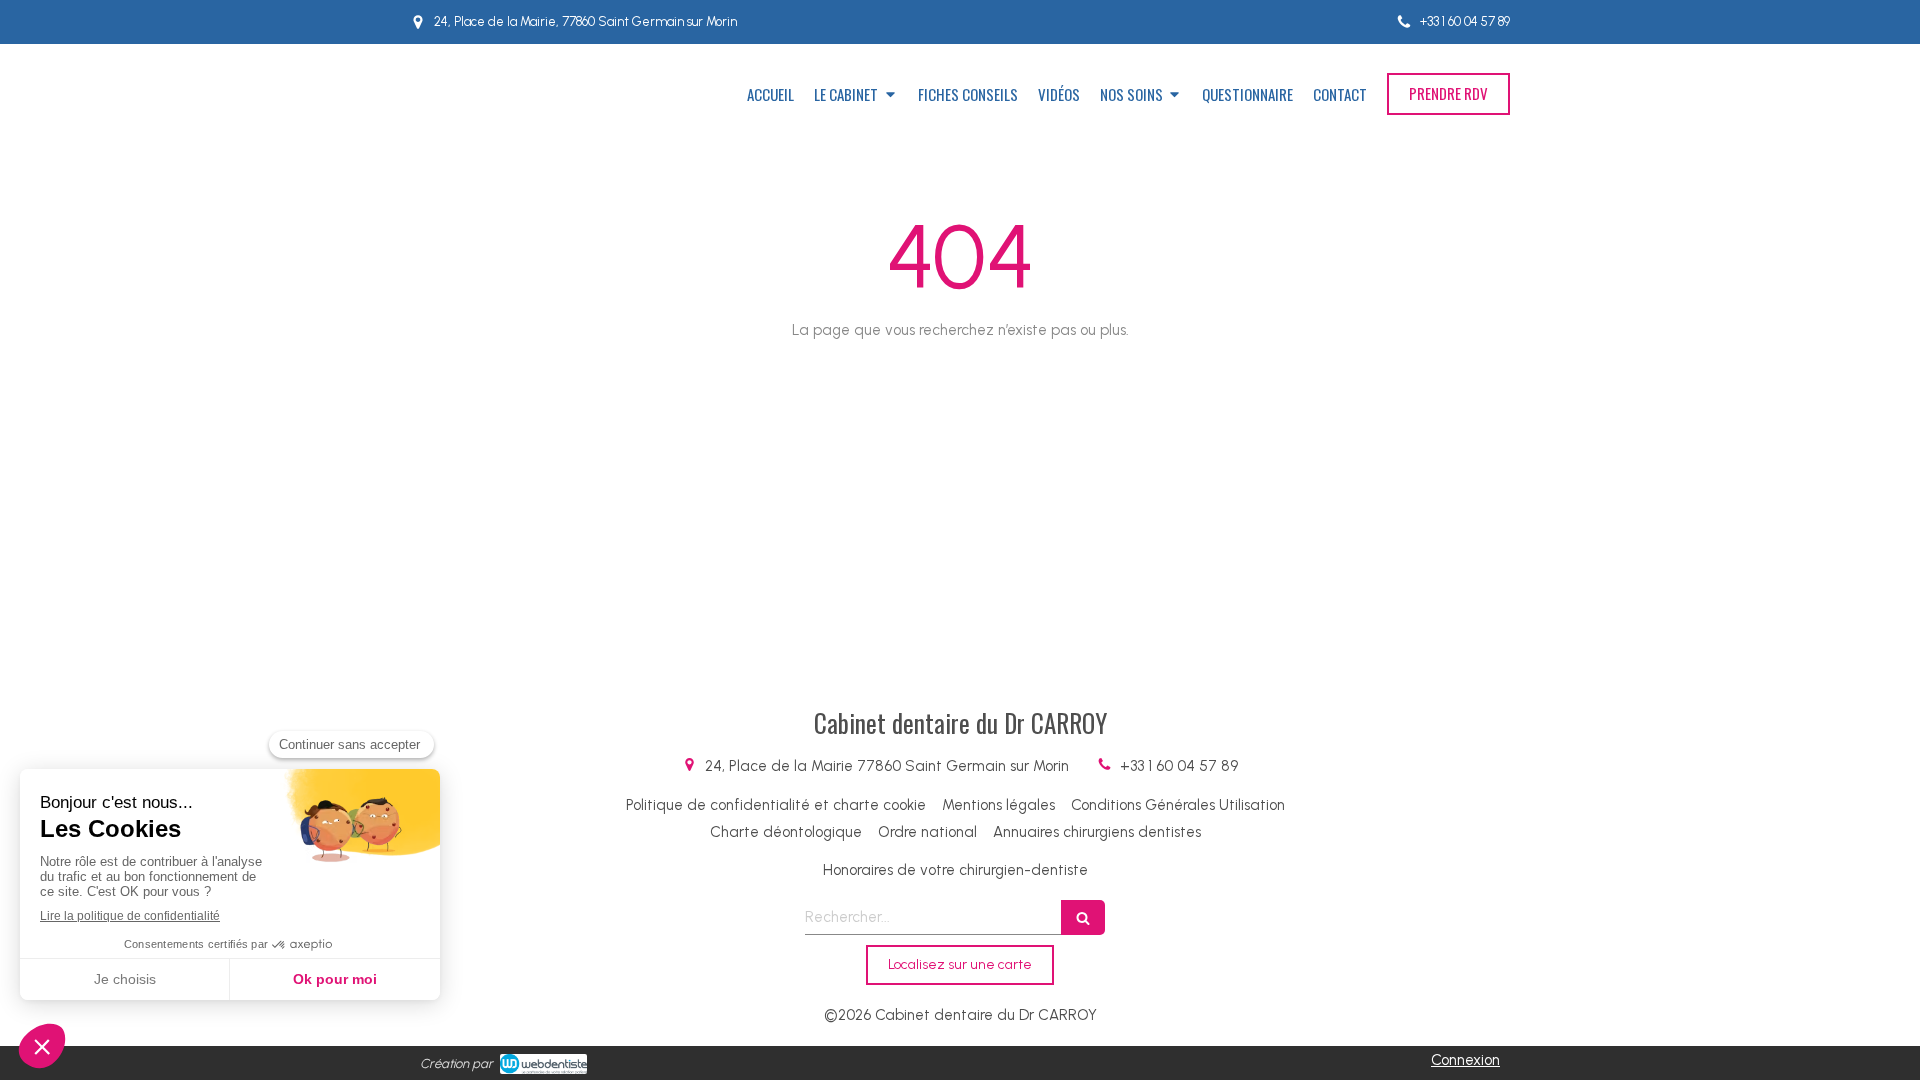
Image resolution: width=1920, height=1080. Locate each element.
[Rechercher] (1083, 917)
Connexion (1465, 1060)
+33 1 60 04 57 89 (1179, 766)
